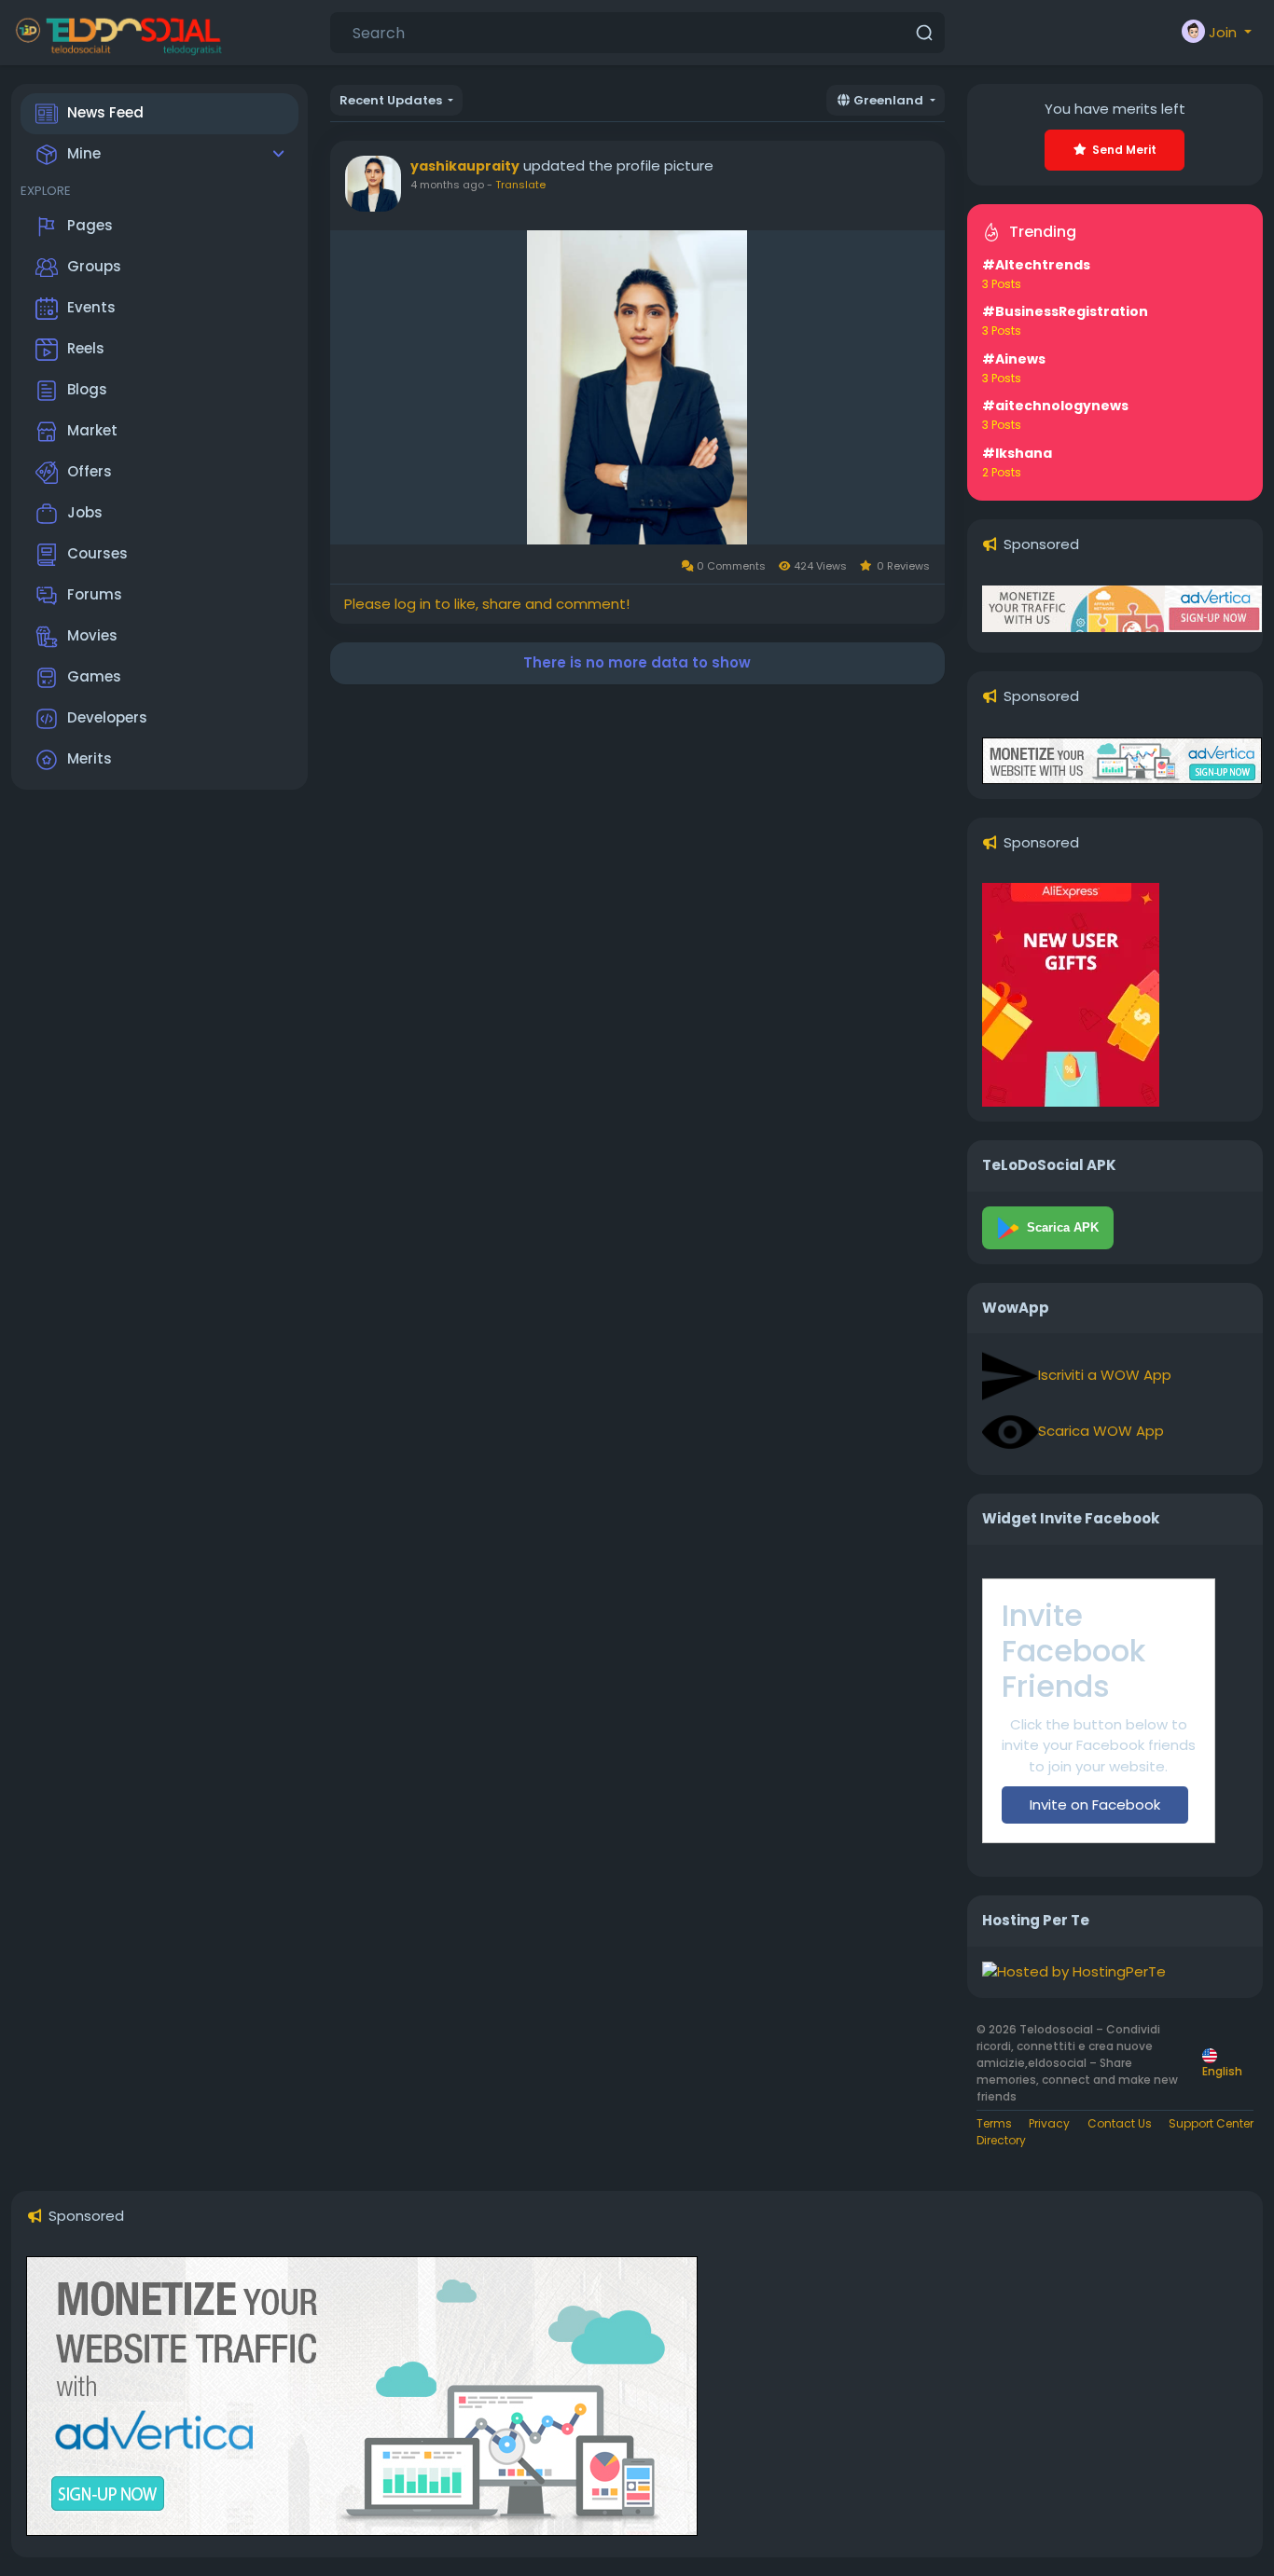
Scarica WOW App (1101, 1431)
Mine (84, 153)
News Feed (105, 112)
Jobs (85, 512)
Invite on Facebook (1095, 1805)
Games (94, 676)
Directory (1001, 2140)
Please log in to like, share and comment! (487, 604)
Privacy (1049, 2123)
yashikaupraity (465, 166)
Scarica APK (1063, 1227)
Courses (97, 553)
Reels (86, 348)
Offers (90, 471)
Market (92, 430)
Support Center (1211, 2123)
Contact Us (1120, 2123)
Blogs (87, 389)
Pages (90, 225)
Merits (90, 758)
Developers (107, 717)
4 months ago (447, 185)
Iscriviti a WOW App (1105, 1375)
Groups (94, 266)
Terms (994, 2123)
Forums (95, 594)
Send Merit (1124, 150)
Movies (92, 635)
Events (91, 307)
